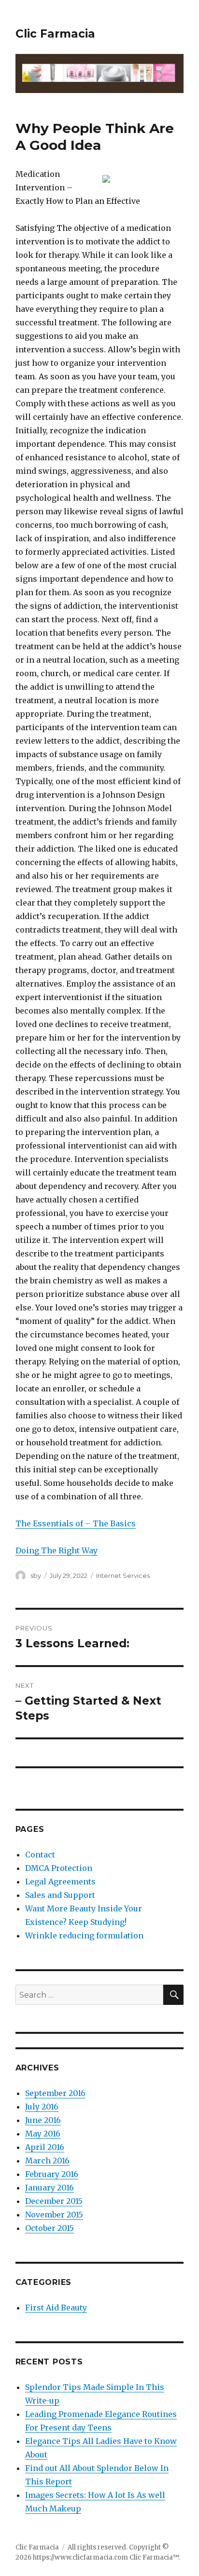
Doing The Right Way (57, 1550)
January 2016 (50, 2188)
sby (36, 1575)
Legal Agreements (60, 1882)
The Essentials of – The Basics (76, 1523)
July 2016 (42, 2107)
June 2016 (43, 2120)
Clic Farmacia (55, 34)
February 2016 (52, 2174)
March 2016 (47, 2161)
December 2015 (54, 2201)
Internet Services (123, 1575)
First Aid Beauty (56, 2308)
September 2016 (55, 2093)
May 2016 (43, 2134)
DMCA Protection (59, 1868)
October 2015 (50, 2228)
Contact (40, 1855)
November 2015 (54, 2215)
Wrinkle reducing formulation (84, 1935)
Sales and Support (60, 1895)
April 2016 (45, 2147)
